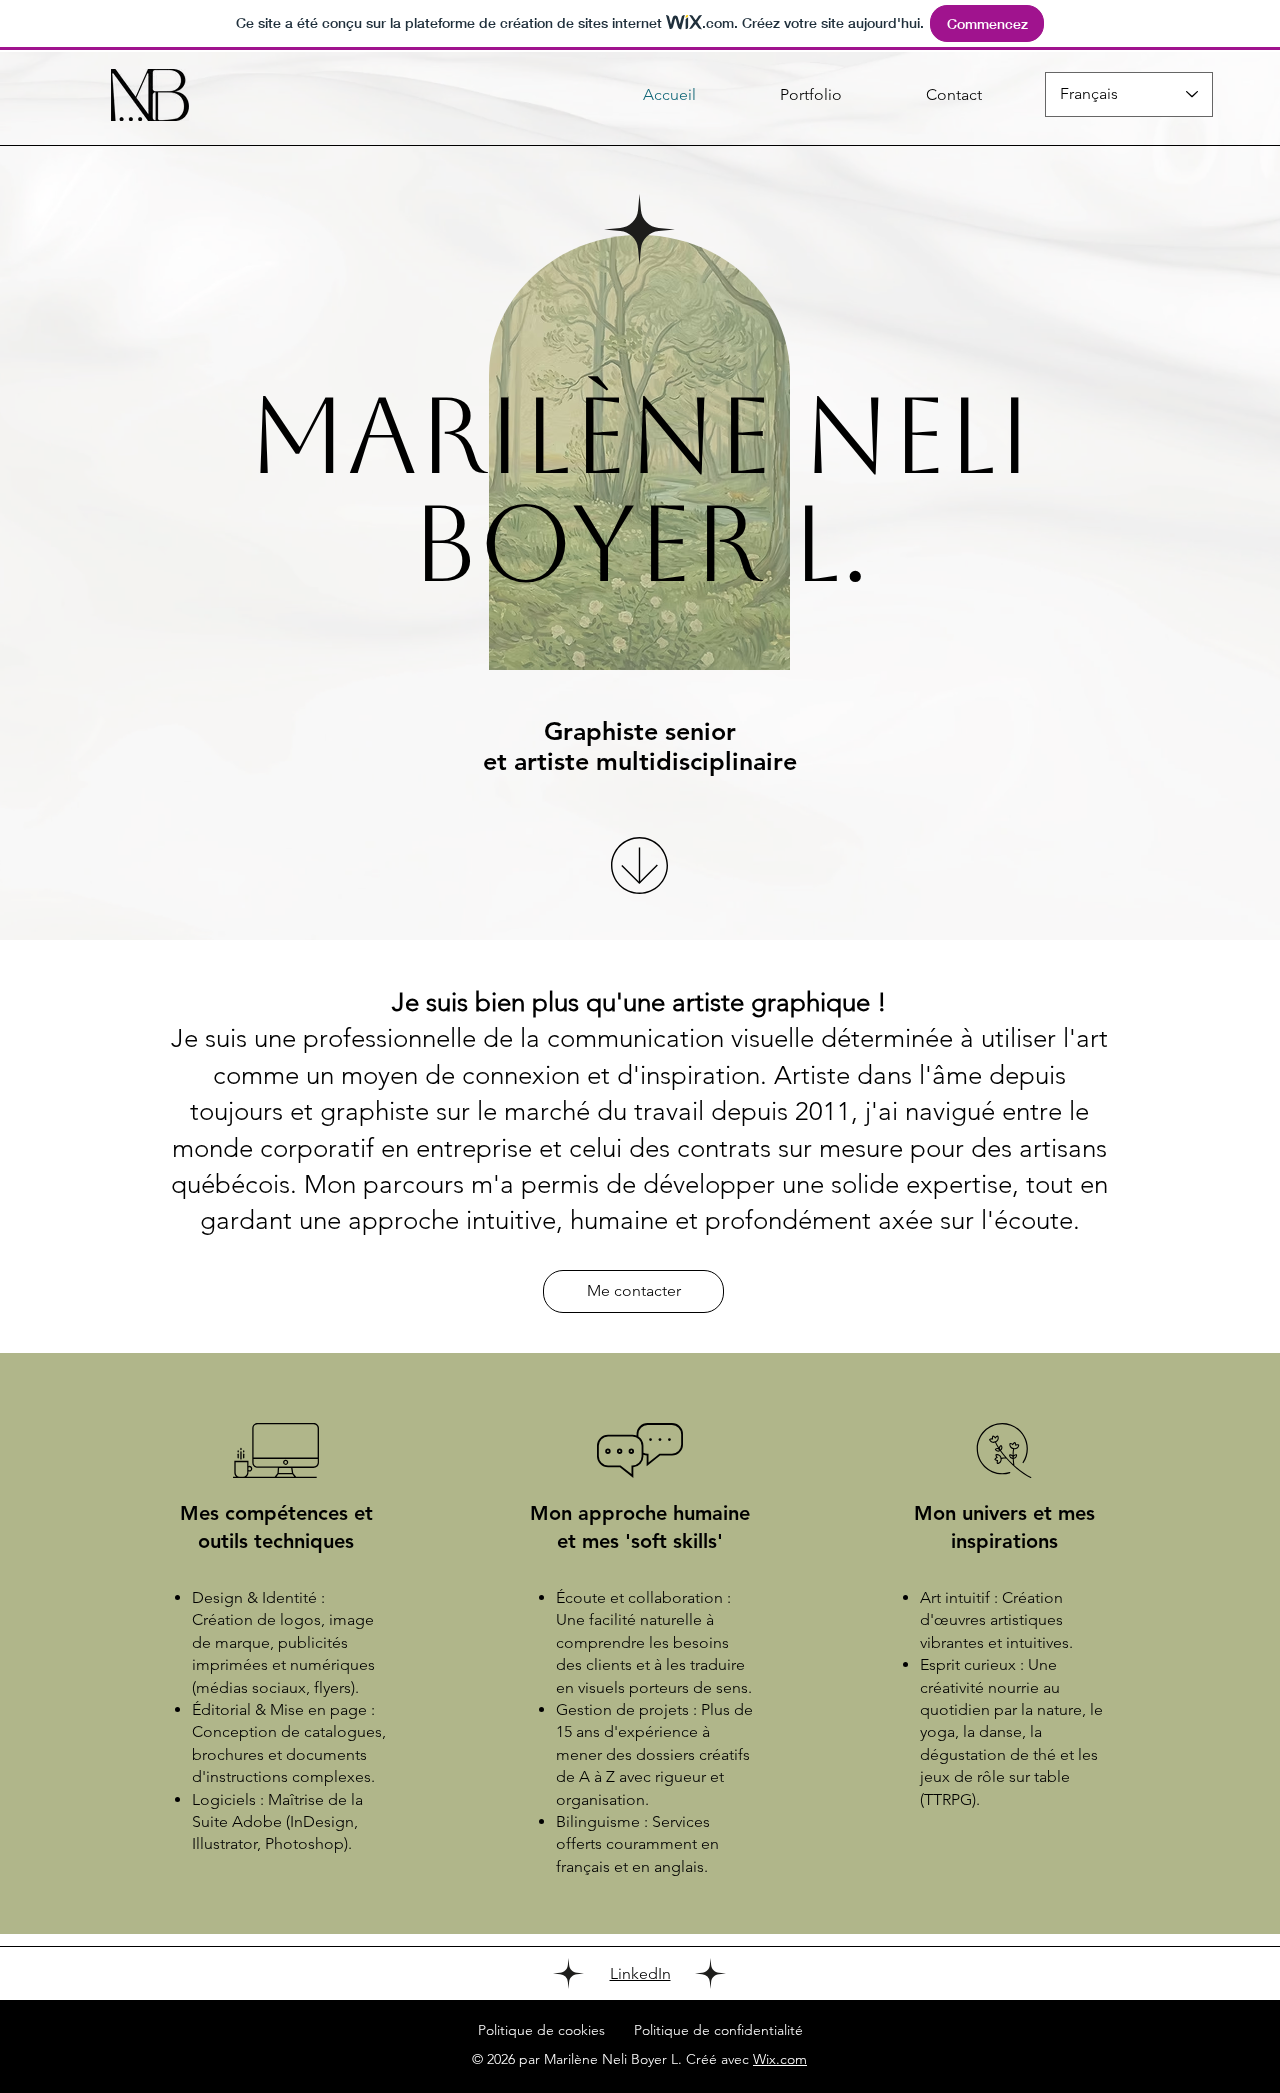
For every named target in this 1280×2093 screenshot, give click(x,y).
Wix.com (780, 2059)
